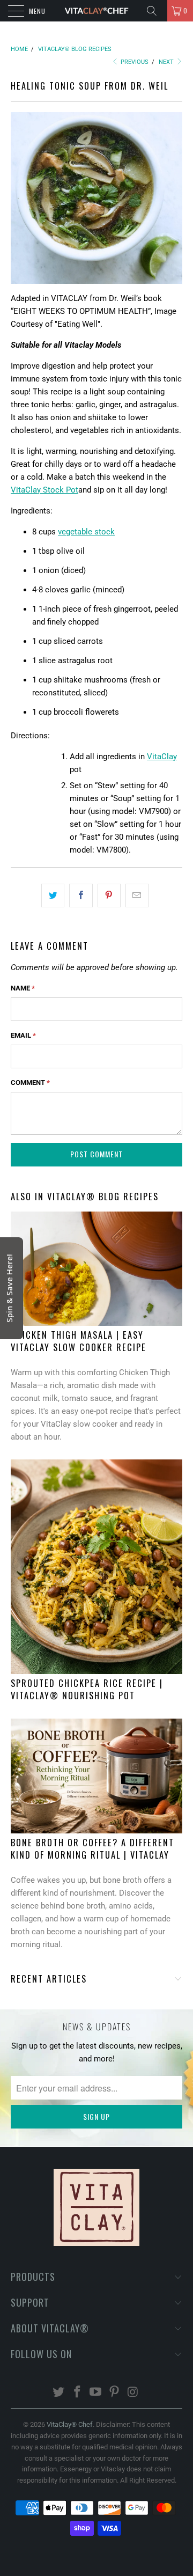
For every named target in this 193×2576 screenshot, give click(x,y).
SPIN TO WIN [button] (88, 198)
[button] (180, 13)
